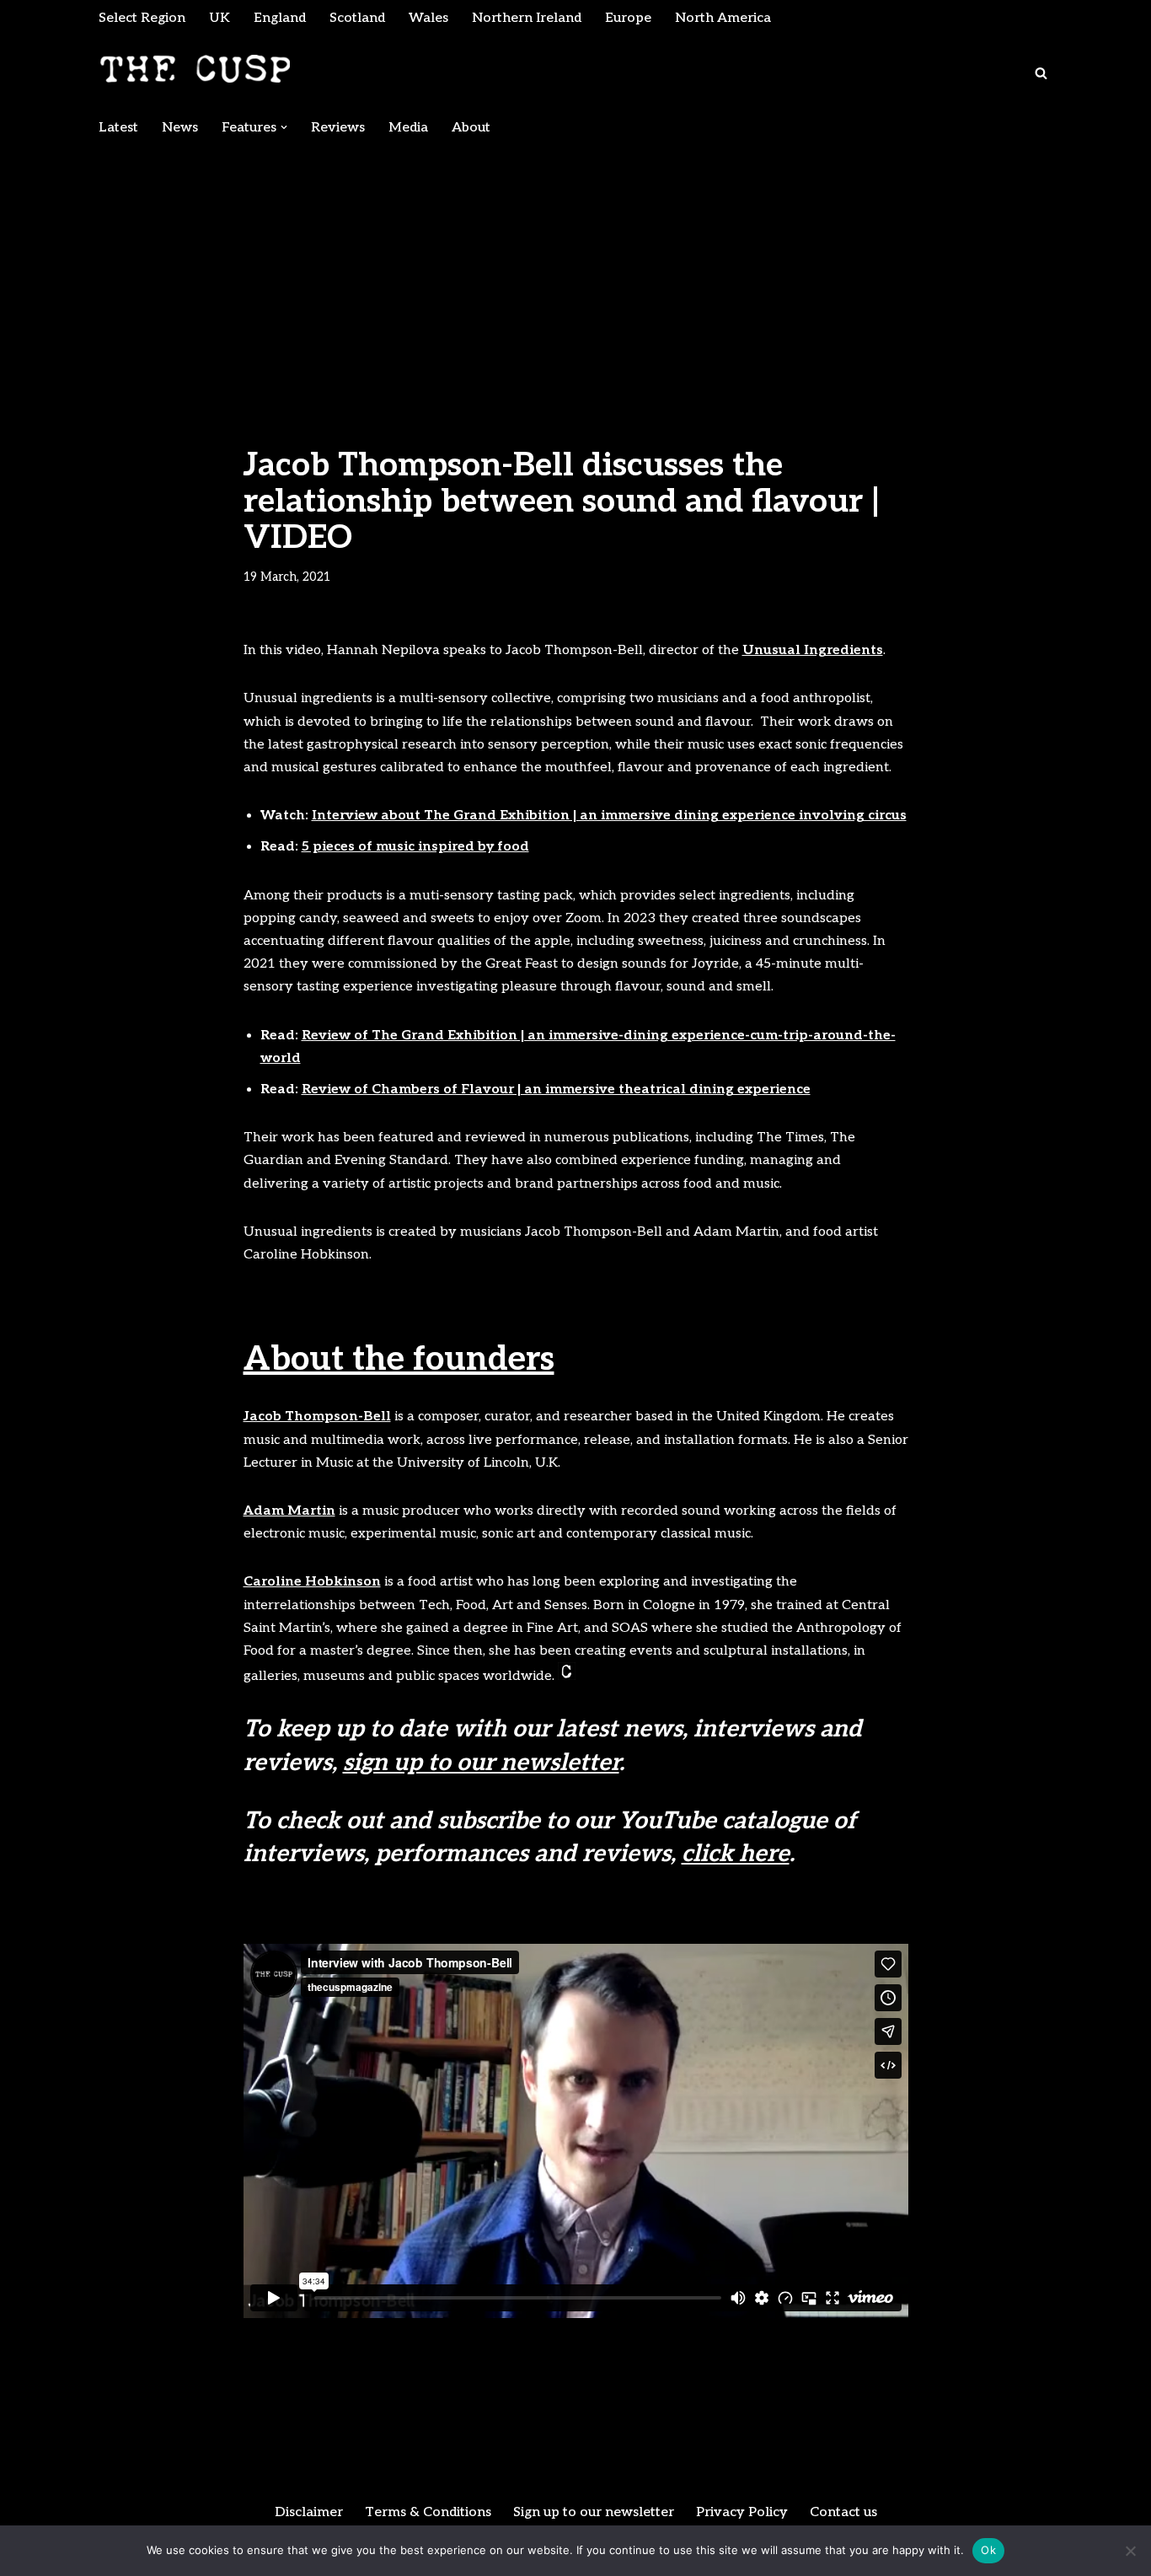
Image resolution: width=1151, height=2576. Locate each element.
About (471, 128)
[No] (1130, 2551)
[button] (284, 127)
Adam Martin (289, 1511)
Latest (118, 128)
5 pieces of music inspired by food (415, 847)
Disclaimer (309, 2512)
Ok (988, 2550)
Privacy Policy (742, 2512)
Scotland (357, 18)
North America (723, 18)
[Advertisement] (575, 271)
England (280, 18)
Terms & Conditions (428, 2512)
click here (736, 1854)
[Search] (1041, 73)
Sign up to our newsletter (594, 2512)
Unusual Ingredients (813, 650)
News (180, 128)
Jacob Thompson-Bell (317, 1417)
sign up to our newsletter (481, 1763)
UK (219, 18)
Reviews (338, 128)
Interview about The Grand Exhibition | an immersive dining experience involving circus (609, 816)
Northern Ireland (527, 18)
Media (408, 128)
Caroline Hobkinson (312, 1582)
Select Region (142, 18)
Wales (428, 18)
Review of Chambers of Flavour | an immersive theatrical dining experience (556, 1089)
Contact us (843, 2512)
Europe (628, 18)
